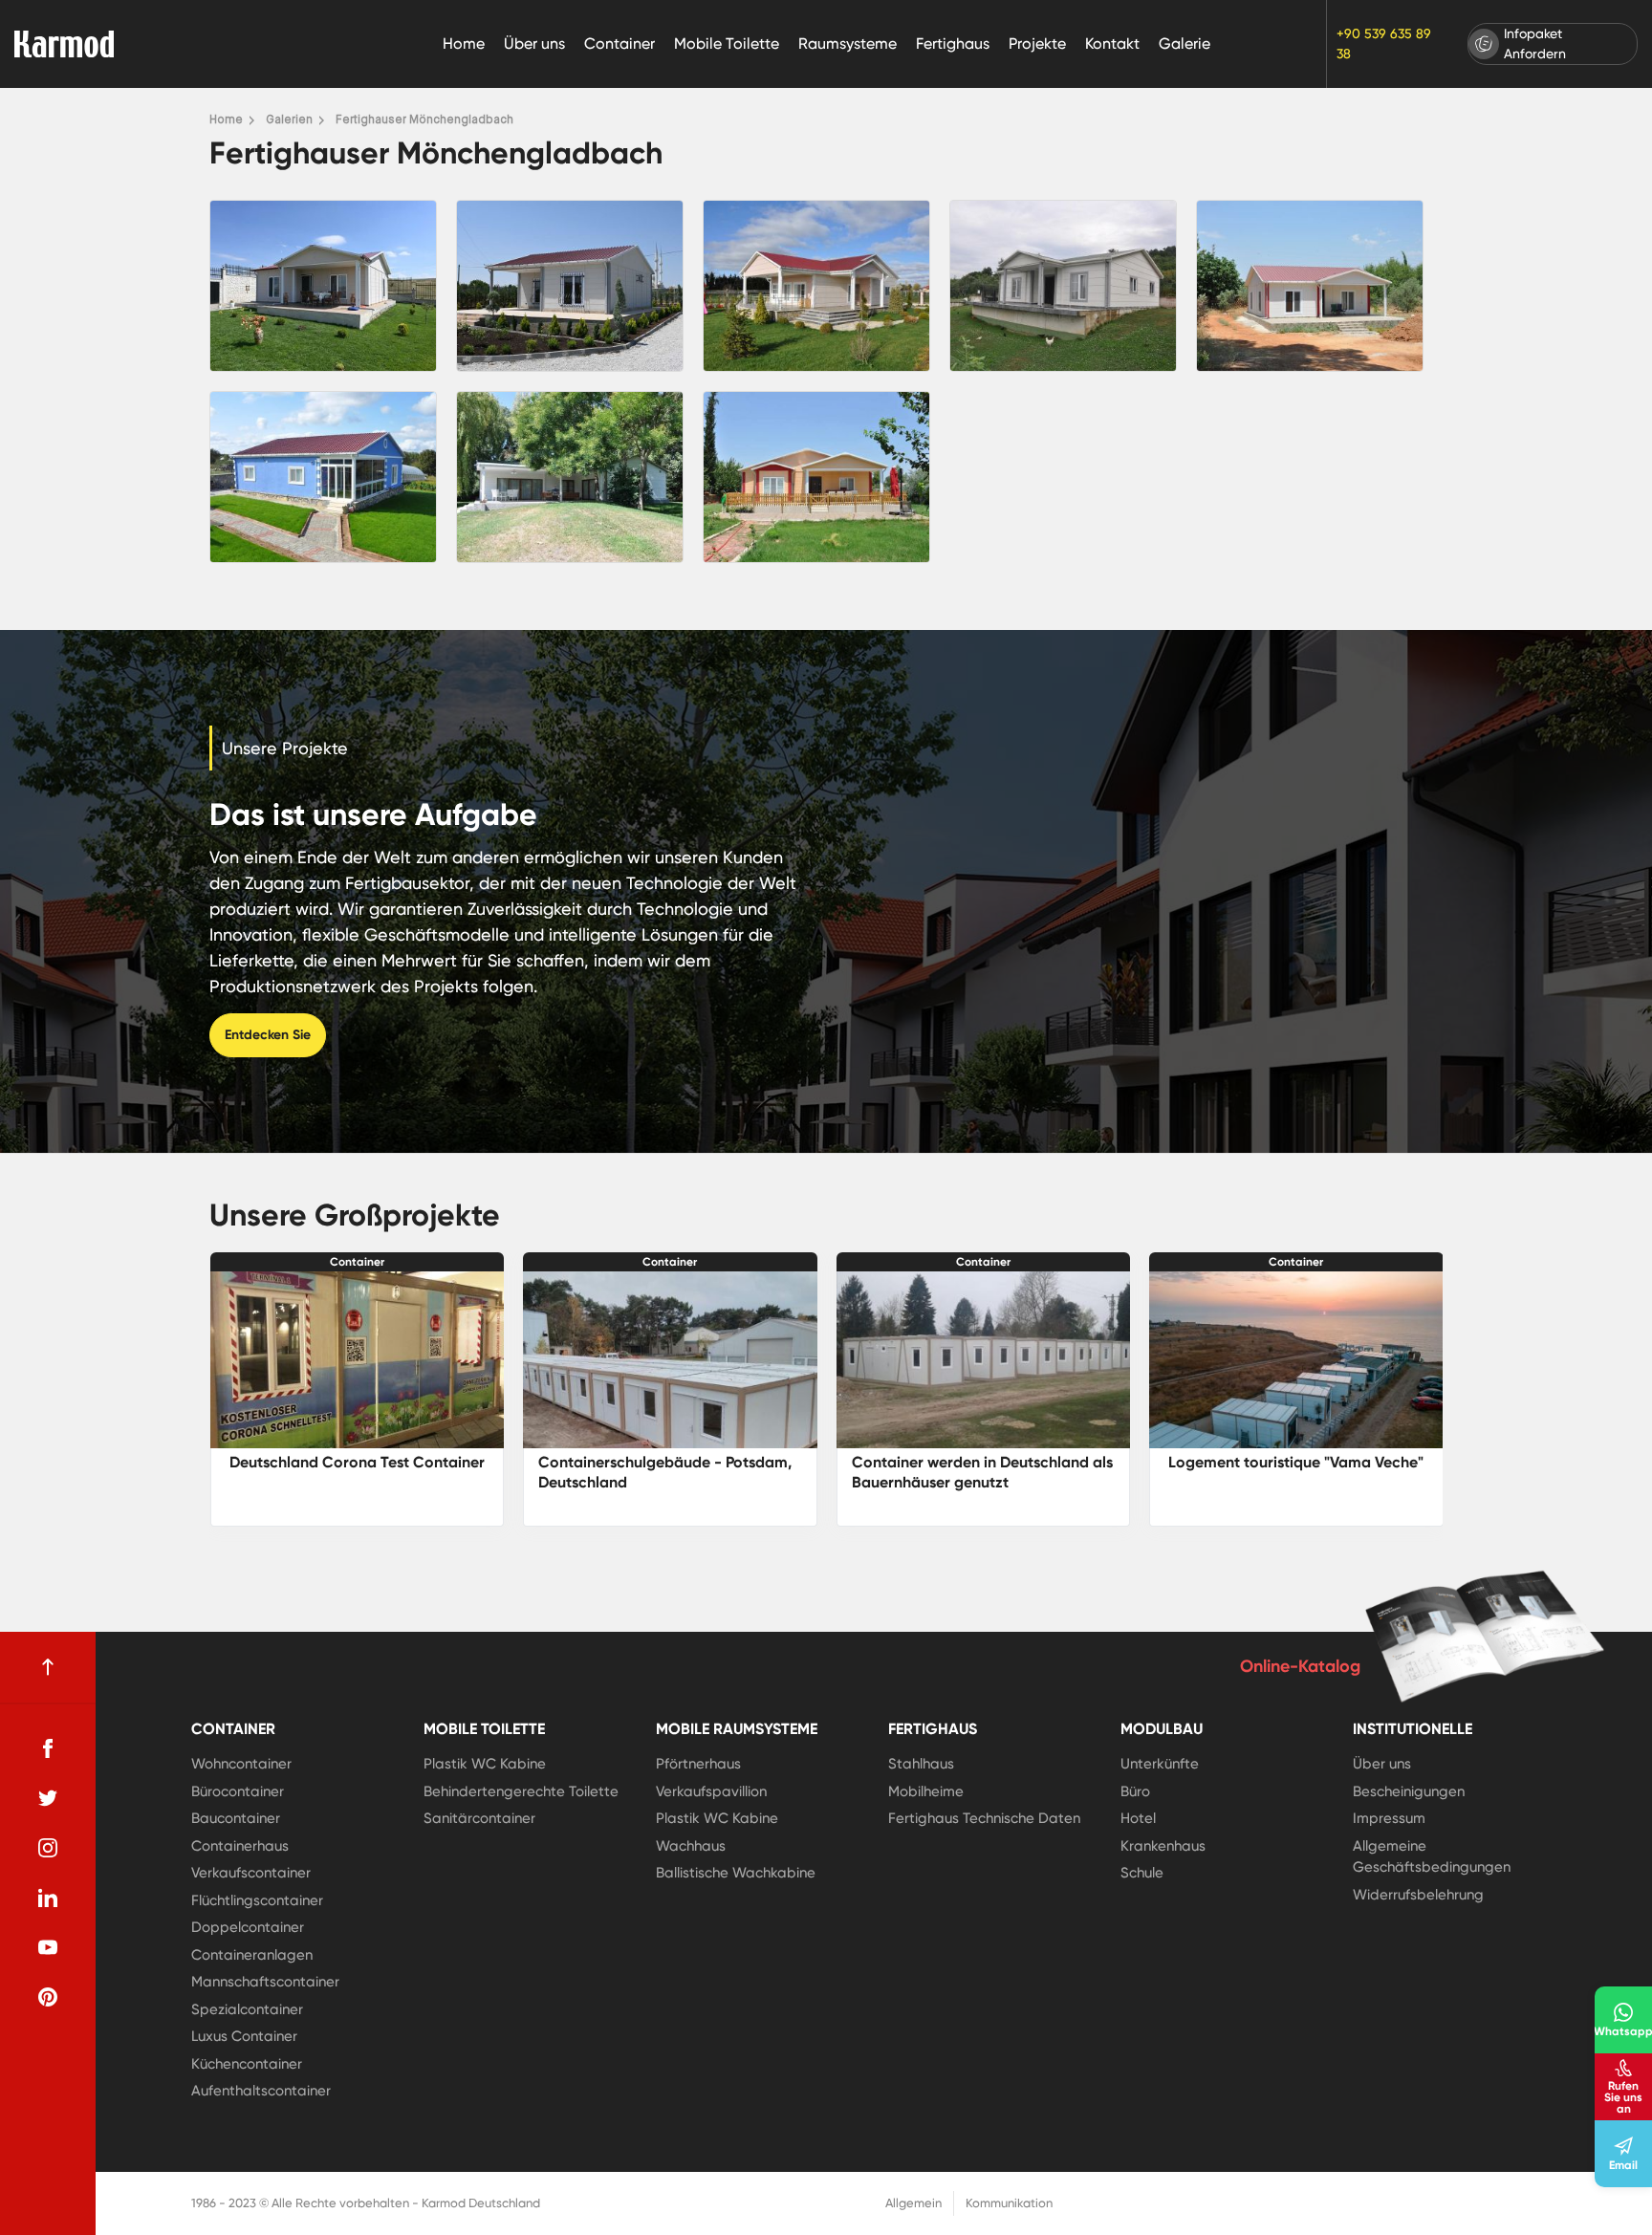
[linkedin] (48, 1898)
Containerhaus (240, 1846)
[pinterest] (48, 1997)
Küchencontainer (247, 2064)
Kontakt (1112, 43)
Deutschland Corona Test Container (1296, 1462)
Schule (1142, 1873)
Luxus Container (244, 2036)
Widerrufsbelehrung (1418, 1895)
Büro (1135, 1791)
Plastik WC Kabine (485, 1764)
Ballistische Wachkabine (736, 1873)
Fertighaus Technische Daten (984, 1818)
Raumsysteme (848, 43)
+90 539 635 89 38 (1384, 43)
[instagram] (48, 1848)
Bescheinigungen (1409, 1791)
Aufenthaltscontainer (261, 2091)
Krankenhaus (1163, 1846)
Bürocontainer (238, 1791)
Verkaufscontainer (251, 1873)
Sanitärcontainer (479, 1818)
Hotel (1138, 1818)
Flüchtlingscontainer (257, 1900)
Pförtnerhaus (698, 1764)
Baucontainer (236, 1818)
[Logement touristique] (983, 1360)
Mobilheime (926, 1791)
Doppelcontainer (248, 1927)
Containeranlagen (252, 1955)
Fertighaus (953, 43)
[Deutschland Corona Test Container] (1296, 1360)
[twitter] (48, 1798)
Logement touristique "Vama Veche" (982, 1462)
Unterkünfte (1160, 1764)
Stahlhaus (921, 1764)
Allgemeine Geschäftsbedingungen (1432, 1857)
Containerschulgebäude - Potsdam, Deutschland (351, 1472)
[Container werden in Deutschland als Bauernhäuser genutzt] (670, 1360)
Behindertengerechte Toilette (521, 1791)
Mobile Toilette (727, 43)
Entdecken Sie (268, 1035)
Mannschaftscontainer (265, 1982)
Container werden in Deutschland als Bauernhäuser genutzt (669, 1472)
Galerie (1185, 43)
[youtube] (48, 1947)
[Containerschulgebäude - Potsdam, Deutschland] (357, 1360)
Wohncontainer (241, 1764)
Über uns (534, 43)
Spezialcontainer (247, 2009)
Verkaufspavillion (711, 1791)
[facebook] (48, 1748)
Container (619, 43)
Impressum (1389, 1818)
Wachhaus (691, 1846)
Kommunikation (1009, 2203)
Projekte (1037, 43)
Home (464, 43)
